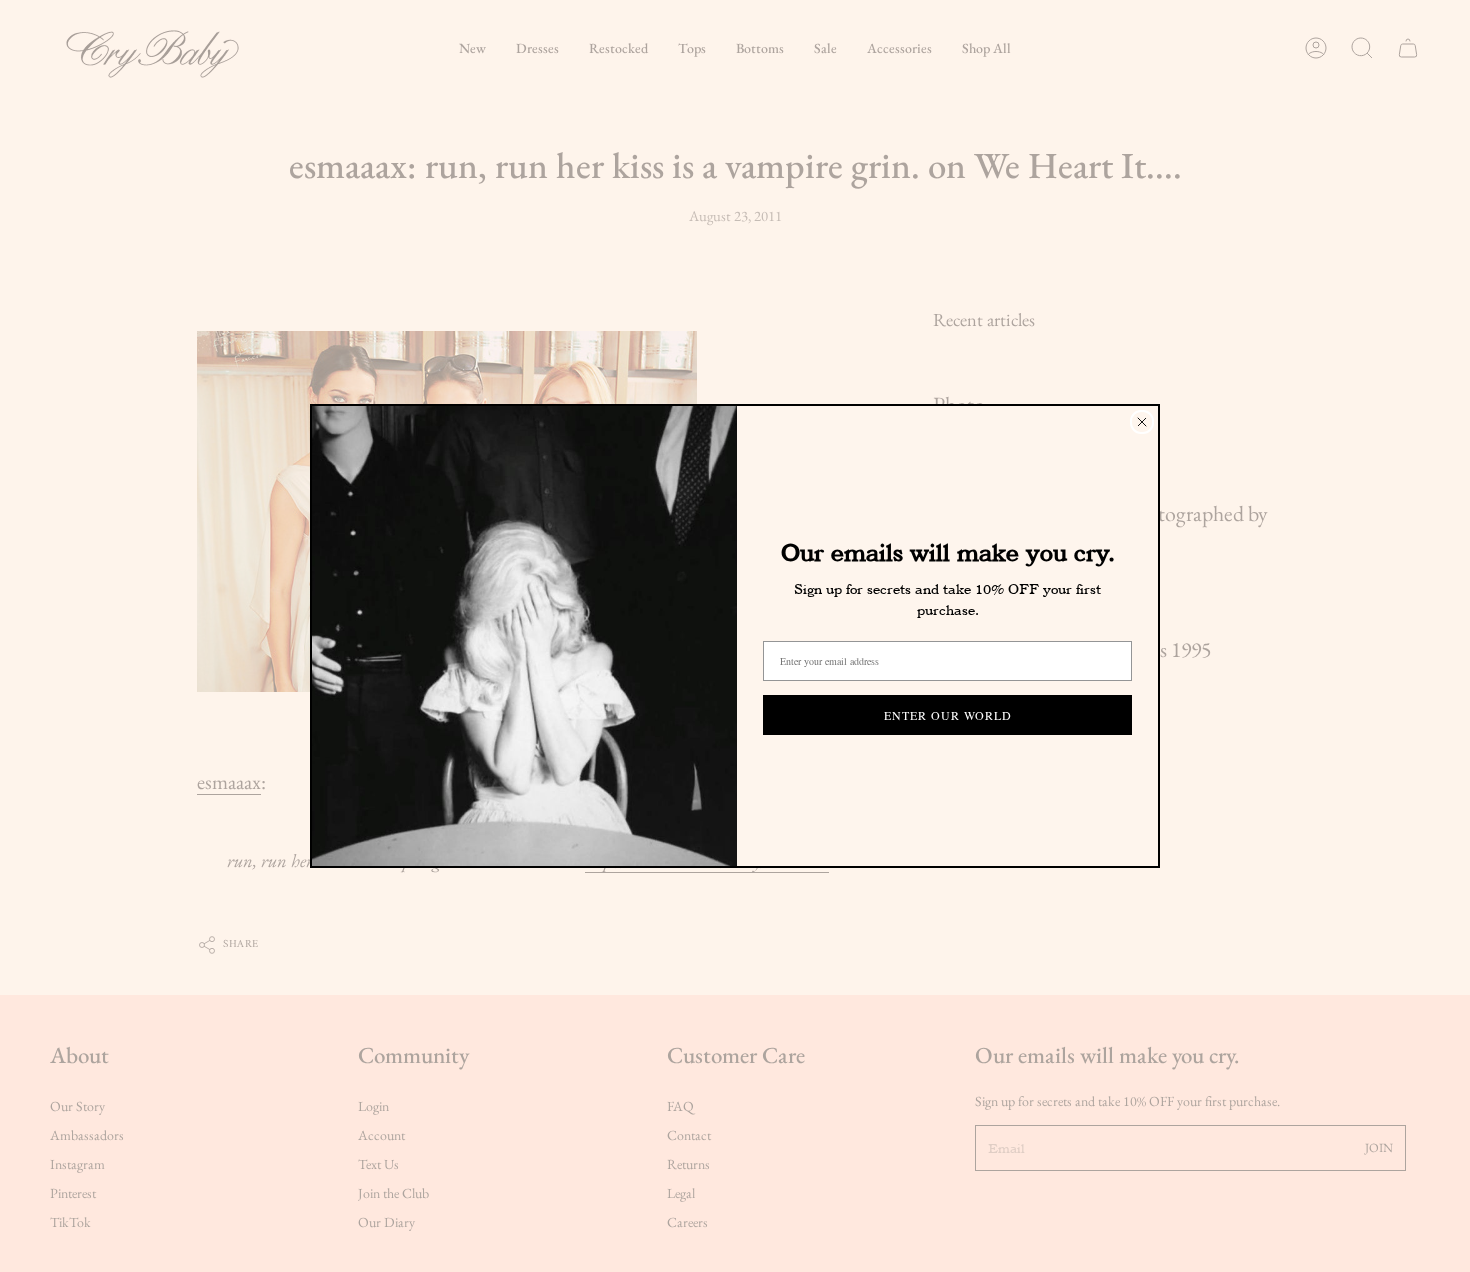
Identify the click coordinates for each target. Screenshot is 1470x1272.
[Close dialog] (1142, 422)
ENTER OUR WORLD (948, 715)
